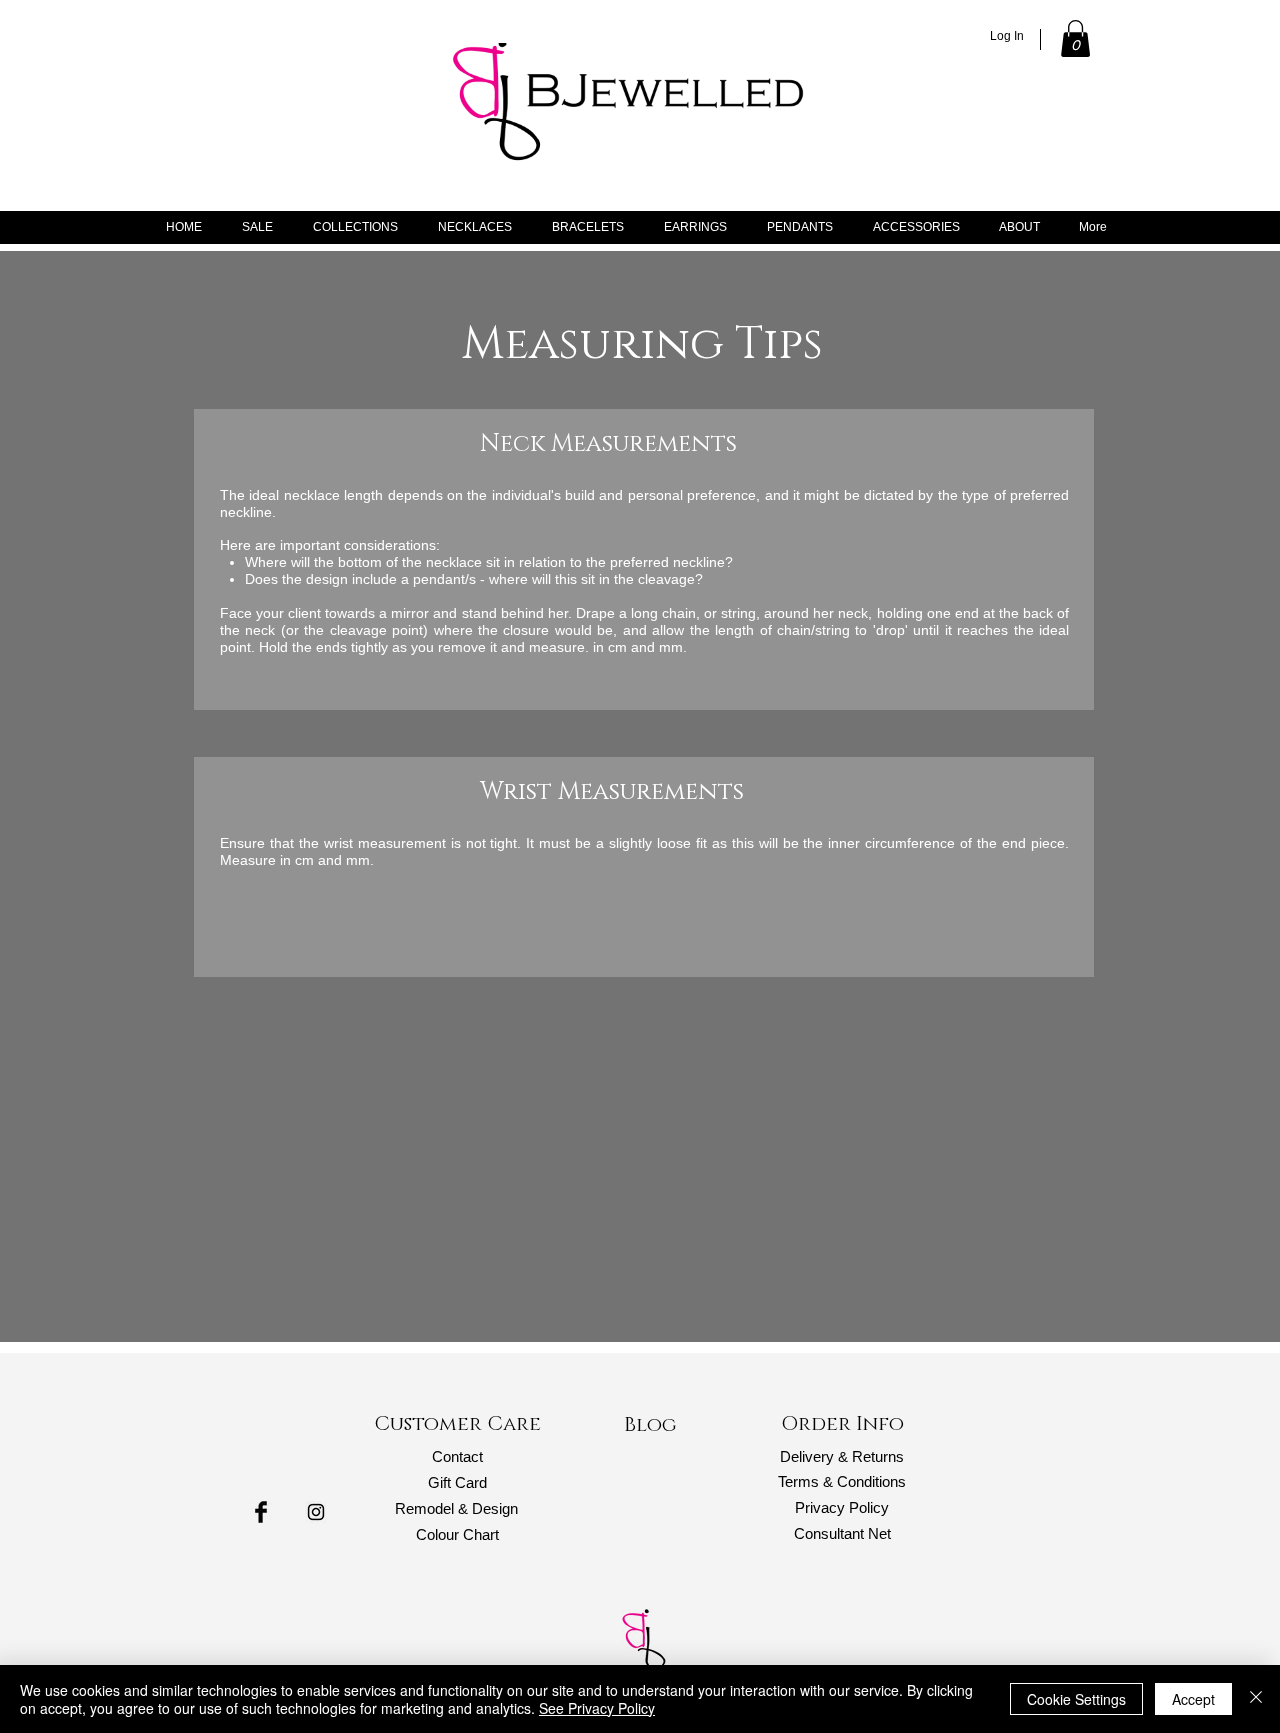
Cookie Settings (1076, 1699)
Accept (1193, 1699)
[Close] (1256, 1699)
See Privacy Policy (597, 1708)
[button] (1075, 38)
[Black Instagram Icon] (316, 1512)
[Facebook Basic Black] (261, 1512)
